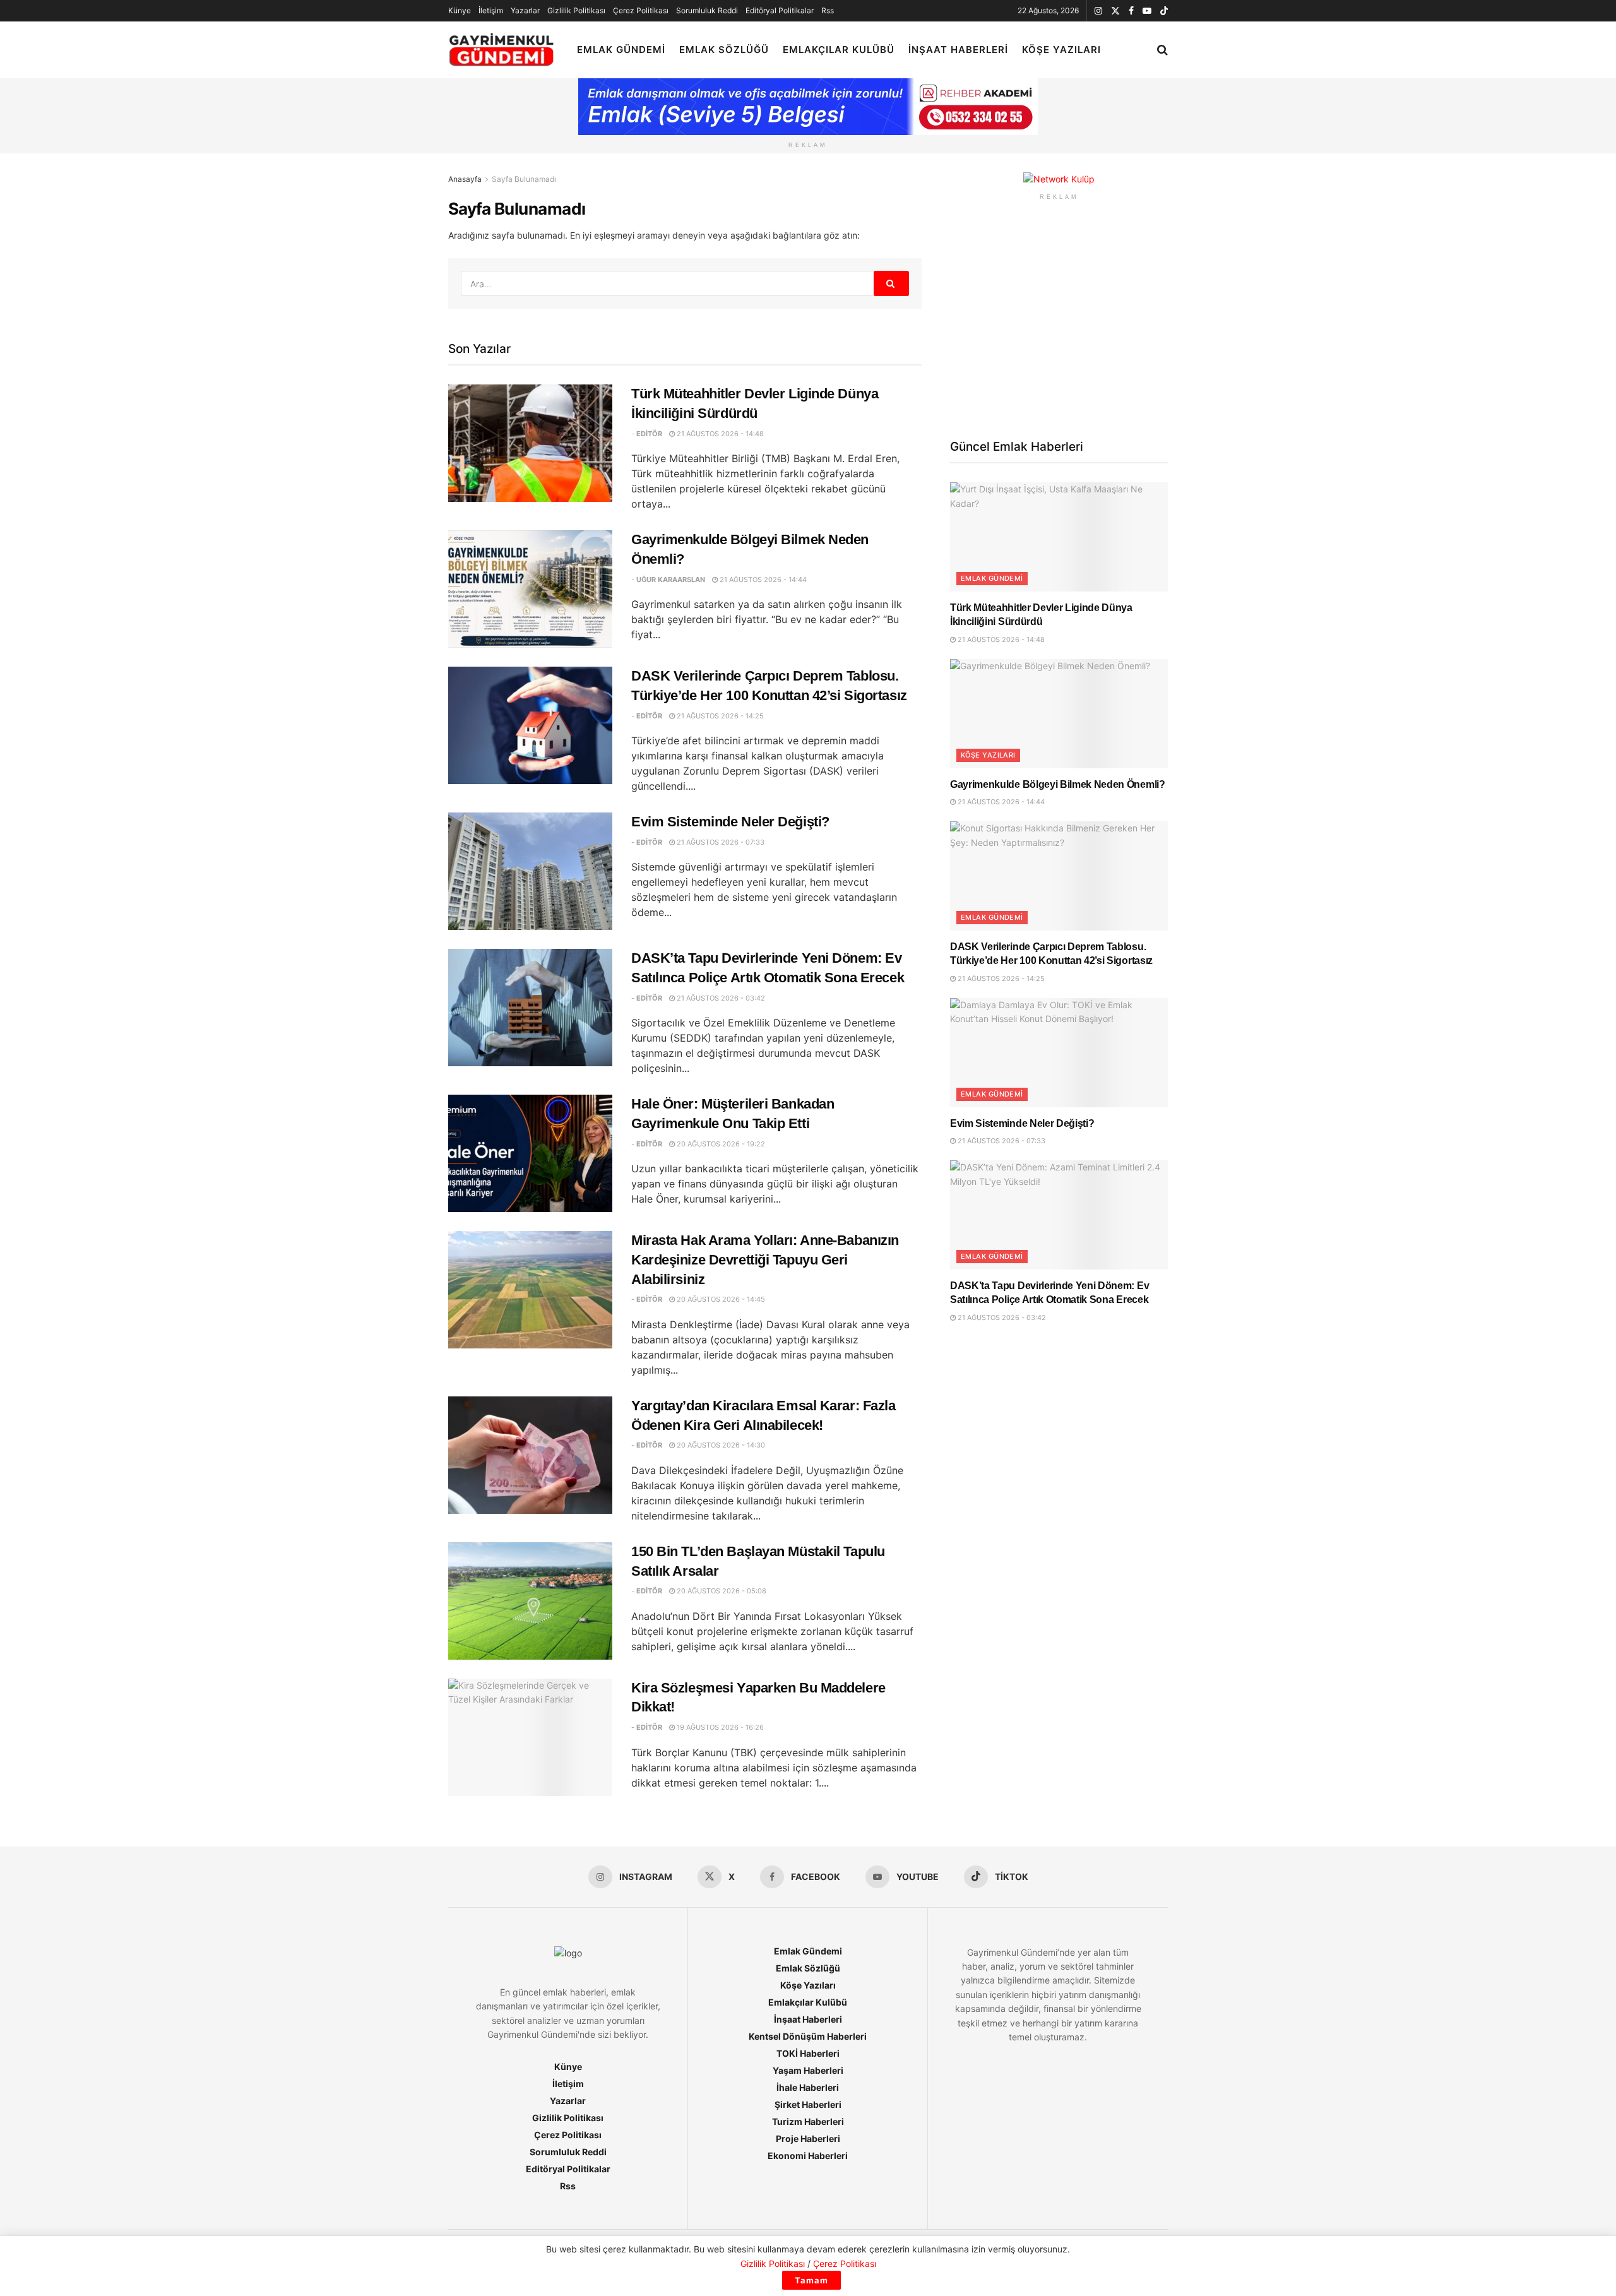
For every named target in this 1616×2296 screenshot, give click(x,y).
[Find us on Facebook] (1131, 11)
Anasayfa (465, 179)
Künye (460, 10)
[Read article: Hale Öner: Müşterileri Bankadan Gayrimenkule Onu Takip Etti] (530, 1153)
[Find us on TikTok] (1164, 11)
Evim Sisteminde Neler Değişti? (730, 822)
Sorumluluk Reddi (707, 10)
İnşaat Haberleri (958, 50)
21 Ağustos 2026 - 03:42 (720, 998)
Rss (828, 10)
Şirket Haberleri (808, 2104)
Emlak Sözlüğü (724, 50)
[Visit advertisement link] (1059, 180)
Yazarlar (525, 10)
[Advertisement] (1059, 318)
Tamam (811, 2280)
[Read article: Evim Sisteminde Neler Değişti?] (530, 871)
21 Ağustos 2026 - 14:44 (762, 580)
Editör (649, 434)
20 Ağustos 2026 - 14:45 (720, 1299)
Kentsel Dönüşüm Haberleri (808, 2036)
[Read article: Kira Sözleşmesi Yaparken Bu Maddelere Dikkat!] (530, 1737)
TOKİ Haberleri (808, 2053)
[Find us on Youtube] (1147, 11)
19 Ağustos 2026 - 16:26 (719, 1727)
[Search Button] (1162, 50)
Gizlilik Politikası (576, 10)
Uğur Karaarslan (671, 580)
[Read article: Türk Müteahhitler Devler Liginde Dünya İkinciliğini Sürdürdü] (530, 443)
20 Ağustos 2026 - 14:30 (720, 1445)
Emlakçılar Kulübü (839, 50)
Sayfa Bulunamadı (524, 179)
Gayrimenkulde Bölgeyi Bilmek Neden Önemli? (1058, 784)
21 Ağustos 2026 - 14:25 (719, 716)
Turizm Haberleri (808, 2121)
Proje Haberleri (808, 2138)
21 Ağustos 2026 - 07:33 (720, 842)
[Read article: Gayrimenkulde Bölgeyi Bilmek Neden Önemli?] (530, 589)
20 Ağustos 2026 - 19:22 (720, 1144)
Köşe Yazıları (1061, 50)
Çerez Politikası (641, 10)
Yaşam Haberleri (808, 2070)
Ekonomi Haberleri (808, 2156)
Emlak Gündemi (621, 50)
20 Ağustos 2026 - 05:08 (721, 1591)
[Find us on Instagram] (1098, 11)
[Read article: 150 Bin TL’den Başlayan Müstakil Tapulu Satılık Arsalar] (530, 1601)
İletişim (491, 10)
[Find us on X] (1115, 11)
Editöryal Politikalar (780, 10)
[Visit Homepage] (502, 50)
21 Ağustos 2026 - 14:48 (719, 434)
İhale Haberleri (808, 2087)
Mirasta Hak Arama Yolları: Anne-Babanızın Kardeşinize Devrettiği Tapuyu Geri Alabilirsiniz (765, 1260)
